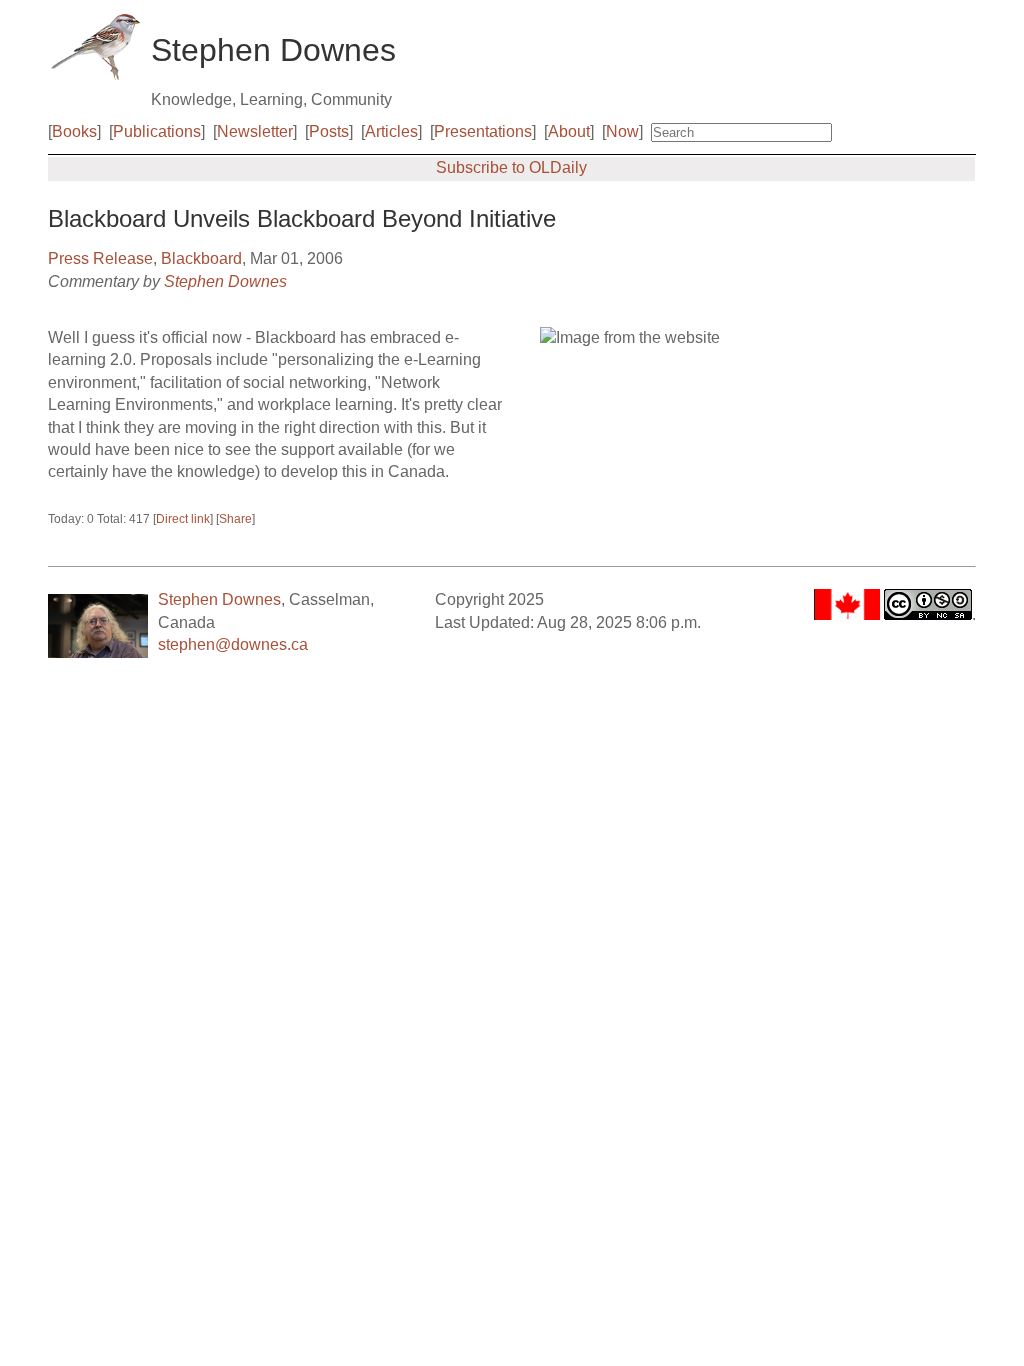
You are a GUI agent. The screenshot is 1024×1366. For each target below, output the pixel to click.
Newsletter (255, 131)
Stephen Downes (225, 281)
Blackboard (201, 258)
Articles (391, 131)
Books (74, 131)
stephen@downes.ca (233, 644)
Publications (157, 131)
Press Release (100, 258)
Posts (329, 131)
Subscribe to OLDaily (511, 167)
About (569, 131)
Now (622, 131)
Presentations (483, 131)
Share (235, 519)
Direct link (183, 519)
